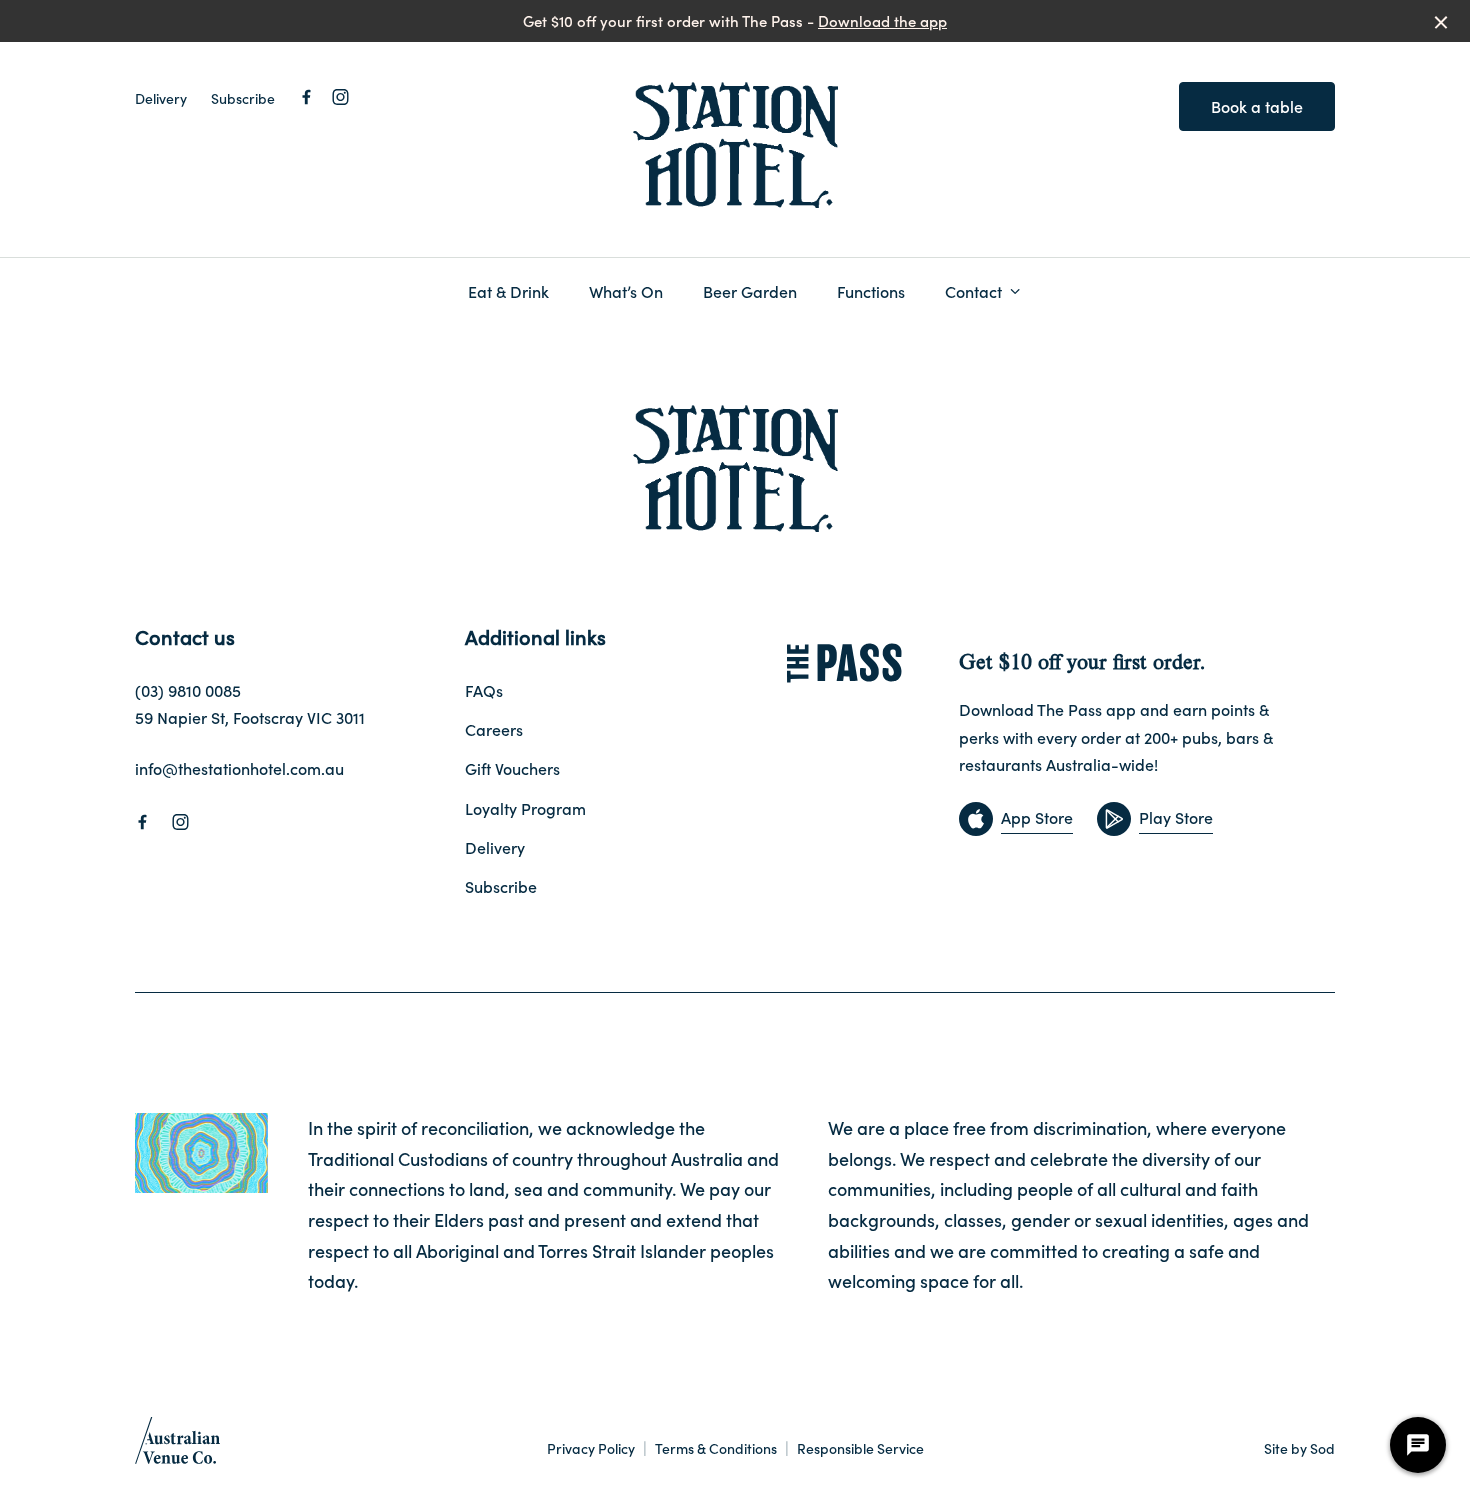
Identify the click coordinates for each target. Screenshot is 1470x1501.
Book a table (1257, 106)
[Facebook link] (306, 97)
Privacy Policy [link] (591, 1448)
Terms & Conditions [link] (716, 1448)
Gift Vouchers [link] (512, 768)
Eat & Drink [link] (508, 291)
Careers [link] (494, 729)
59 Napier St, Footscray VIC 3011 (250, 717)
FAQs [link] (484, 690)
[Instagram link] (340, 97)
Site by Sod (1299, 1448)
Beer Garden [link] (750, 291)
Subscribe (243, 98)
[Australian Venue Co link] (177, 1447)
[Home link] (735, 145)
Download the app (882, 20)
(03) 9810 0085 (188, 690)
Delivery (161, 98)
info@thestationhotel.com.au (239, 768)
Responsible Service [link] (860, 1448)
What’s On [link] (626, 291)
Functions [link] (871, 291)
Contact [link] (973, 291)
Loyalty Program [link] (525, 808)
